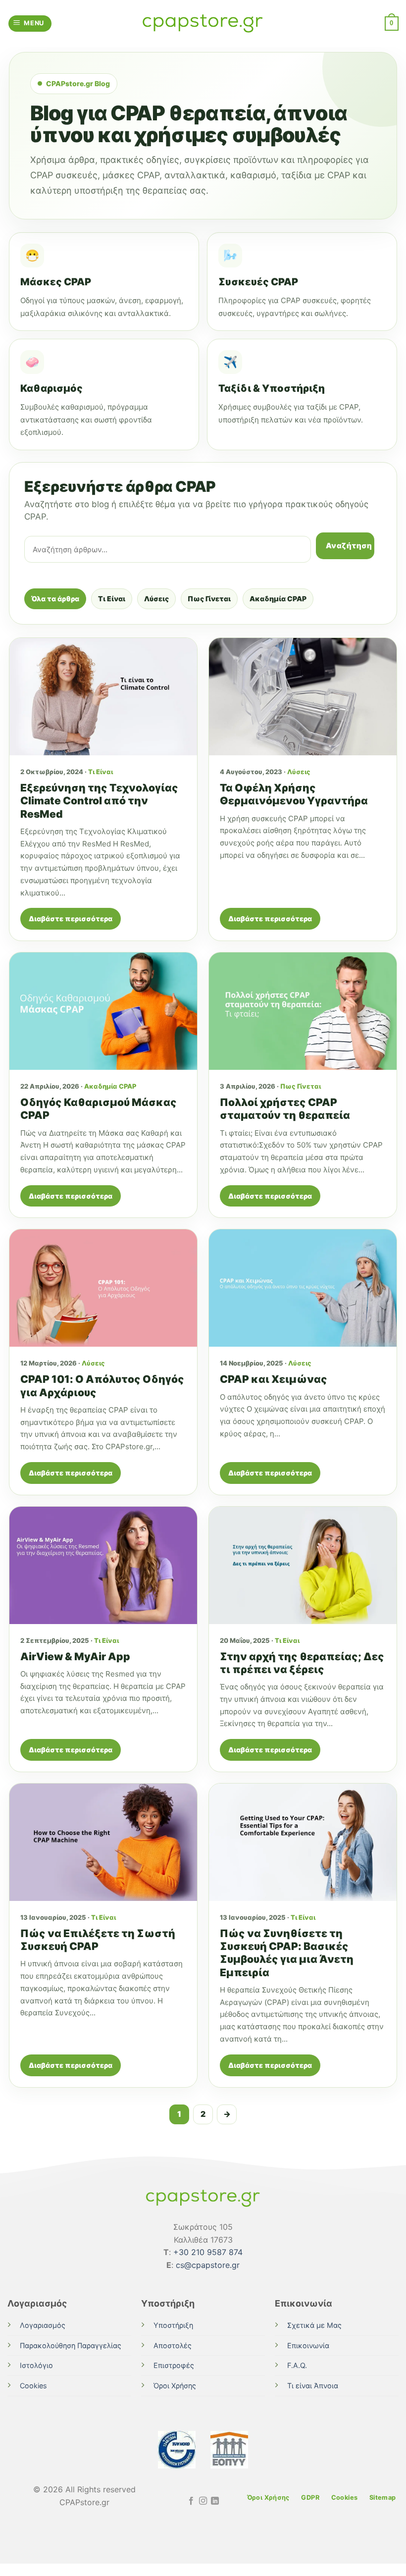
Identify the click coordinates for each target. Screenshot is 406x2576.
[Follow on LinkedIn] (215, 2501)
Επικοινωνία (308, 2345)
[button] (30, 24)
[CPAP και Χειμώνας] (303, 1288)
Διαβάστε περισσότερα (71, 919)
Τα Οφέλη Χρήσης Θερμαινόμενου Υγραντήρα (294, 794)
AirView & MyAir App (75, 1656)
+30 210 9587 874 (208, 2252)
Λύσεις (156, 599)
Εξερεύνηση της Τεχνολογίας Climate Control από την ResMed (99, 801)
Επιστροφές (174, 2365)
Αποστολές (173, 2345)
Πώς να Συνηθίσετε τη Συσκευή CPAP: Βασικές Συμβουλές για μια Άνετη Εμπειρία (287, 1953)
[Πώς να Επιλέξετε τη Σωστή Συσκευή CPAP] (103, 1842)
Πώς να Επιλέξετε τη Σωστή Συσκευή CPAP (98, 1940)
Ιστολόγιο (36, 2365)
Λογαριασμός (43, 2325)
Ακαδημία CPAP (278, 599)
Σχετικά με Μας (314, 2325)
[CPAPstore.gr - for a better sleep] (203, 24)
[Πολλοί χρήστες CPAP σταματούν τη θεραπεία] (303, 1011)
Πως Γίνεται (209, 599)
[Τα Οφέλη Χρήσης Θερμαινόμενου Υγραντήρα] (303, 697)
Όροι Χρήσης (175, 2386)
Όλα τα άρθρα (55, 599)
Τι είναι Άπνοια (313, 2386)
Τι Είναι (112, 599)
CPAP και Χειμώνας (274, 1379)
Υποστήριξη (173, 2325)
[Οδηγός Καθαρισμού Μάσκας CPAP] (103, 1011)
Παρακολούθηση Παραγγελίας (71, 2345)
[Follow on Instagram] (203, 2501)
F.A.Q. (297, 2365)
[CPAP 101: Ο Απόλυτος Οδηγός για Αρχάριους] (103, 1288)
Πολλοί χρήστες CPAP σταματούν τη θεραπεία (285, 1109)
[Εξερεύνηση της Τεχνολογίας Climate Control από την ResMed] (103, 697)
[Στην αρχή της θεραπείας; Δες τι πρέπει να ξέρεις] (303, 1565)
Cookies (33, 2386)
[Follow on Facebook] (191, 2501)
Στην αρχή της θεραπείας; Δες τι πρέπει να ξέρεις (302, 1663)
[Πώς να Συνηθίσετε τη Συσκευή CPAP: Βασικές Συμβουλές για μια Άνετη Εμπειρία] (303, 1842)
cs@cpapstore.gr (208, 2265)
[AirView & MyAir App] (103, 1565)
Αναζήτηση (349, 546)
